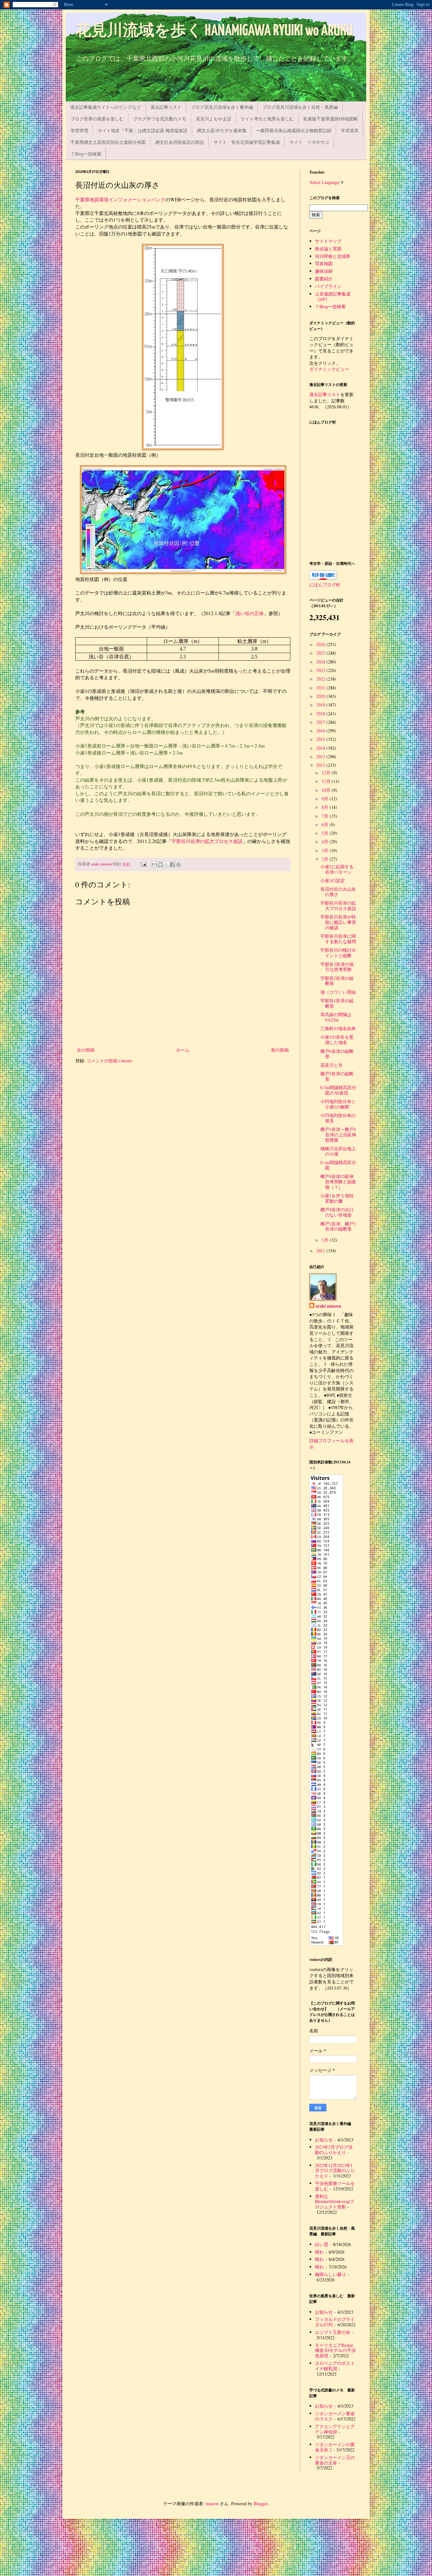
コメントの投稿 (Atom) (109, 1061)
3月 (326, 850)
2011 (321, 1251)
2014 (321, 748)
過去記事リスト (166, 107)
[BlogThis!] (160, 864)
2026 (321, 644)
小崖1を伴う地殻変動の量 (337, 1198)
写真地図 (324, 263)
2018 (321, 714)
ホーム (183, 1050)
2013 (321, 757)
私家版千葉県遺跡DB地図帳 (331, 119)
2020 (321, 696)
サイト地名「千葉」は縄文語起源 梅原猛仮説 (143, 130)
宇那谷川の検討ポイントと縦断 (338, 953)
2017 (321, 722)
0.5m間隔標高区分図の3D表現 (338, 1090)
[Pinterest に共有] (178, 864)
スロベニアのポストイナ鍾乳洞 (335, 2366)
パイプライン (328, 286)
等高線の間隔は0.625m (336, 1017)
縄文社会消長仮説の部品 (180, 142)
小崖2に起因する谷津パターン (337, 869)
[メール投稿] (143, 864)
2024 (321, 662)
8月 (326, 807)
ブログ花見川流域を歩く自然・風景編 (300, 107)
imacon (212, 2503)
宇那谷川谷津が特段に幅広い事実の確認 (338, 922)
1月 (326, 1240)
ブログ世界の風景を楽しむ (97, 119)
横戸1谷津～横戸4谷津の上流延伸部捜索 (338, 1135)
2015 (321, 739)
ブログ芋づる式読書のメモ (160, 119)
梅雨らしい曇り (330, 2274)
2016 (321, 731)
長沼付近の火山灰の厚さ (338, 892)
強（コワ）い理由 (338, 992)
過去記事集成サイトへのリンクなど (106, 107)
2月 (326, 859)
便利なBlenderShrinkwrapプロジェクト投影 (335, 2202)
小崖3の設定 (333, 880)
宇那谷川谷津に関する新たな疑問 (338, 939)
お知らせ (324, 2140)
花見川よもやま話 (213, 119)
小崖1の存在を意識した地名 (337, 1040)
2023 (321, 670)
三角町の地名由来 (338, 1028)
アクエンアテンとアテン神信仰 (335, 2429)
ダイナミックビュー (329, 369)
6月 (326, 824)
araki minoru (328, 1306)
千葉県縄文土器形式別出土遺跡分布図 (108, 142)
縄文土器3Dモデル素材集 (222, 130)
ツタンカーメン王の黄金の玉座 (335, 2460)
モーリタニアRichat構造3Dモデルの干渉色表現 (335, 2350)
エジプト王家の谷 (333, 2332)
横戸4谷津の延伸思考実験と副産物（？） (338, 1182)
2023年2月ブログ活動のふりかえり (334, 2150)
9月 (326, 799)
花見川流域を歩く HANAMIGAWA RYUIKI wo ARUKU (214, 31)
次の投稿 (86, 1050)
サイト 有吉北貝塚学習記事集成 (247, 142)
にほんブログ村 (325, 585)
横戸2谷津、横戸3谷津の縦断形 (338, 1226)
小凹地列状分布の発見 (338, 1118)
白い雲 (322, 2244)
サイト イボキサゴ (309, 142)
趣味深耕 (324, 271)
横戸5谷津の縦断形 (337, 1076)
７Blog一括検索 (86, 154)
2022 (321, 679)
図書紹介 (324, 279)
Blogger (261, 2503)
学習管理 (79, 130)
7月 (326, 816)
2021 (321, 688)
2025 (321, 653)
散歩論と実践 (328, 249)
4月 (326, 842)
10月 (327, 790)
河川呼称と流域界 (333, 256)
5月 (326, 833)
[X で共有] (166, 864)
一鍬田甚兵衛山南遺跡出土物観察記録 (294, 130)
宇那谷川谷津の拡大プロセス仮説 (207, 841)
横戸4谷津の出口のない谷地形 (337, 1212)
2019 (321, 705)
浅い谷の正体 (250, 613)
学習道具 (350, 130)
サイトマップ (328, 241)
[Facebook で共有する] (172, 864)
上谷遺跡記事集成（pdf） (333, 296)
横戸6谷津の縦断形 (337, 1054)
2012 (321, 765)
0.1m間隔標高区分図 (338, 1165)
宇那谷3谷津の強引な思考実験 (337, 967)
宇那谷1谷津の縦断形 (337, 1003)
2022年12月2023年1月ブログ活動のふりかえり (335, 2171)
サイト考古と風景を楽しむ (267, 119)
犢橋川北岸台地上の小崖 (338, 1151)
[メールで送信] (154, 864)
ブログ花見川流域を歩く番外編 (222, 107)
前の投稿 (280, 1050)
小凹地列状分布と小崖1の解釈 (338, 1104)
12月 (327, 773)
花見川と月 (331, 1065)
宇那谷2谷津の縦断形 (337, 981)
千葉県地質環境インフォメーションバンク (120, 199)
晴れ (319, 2252)
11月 (327, 781)
